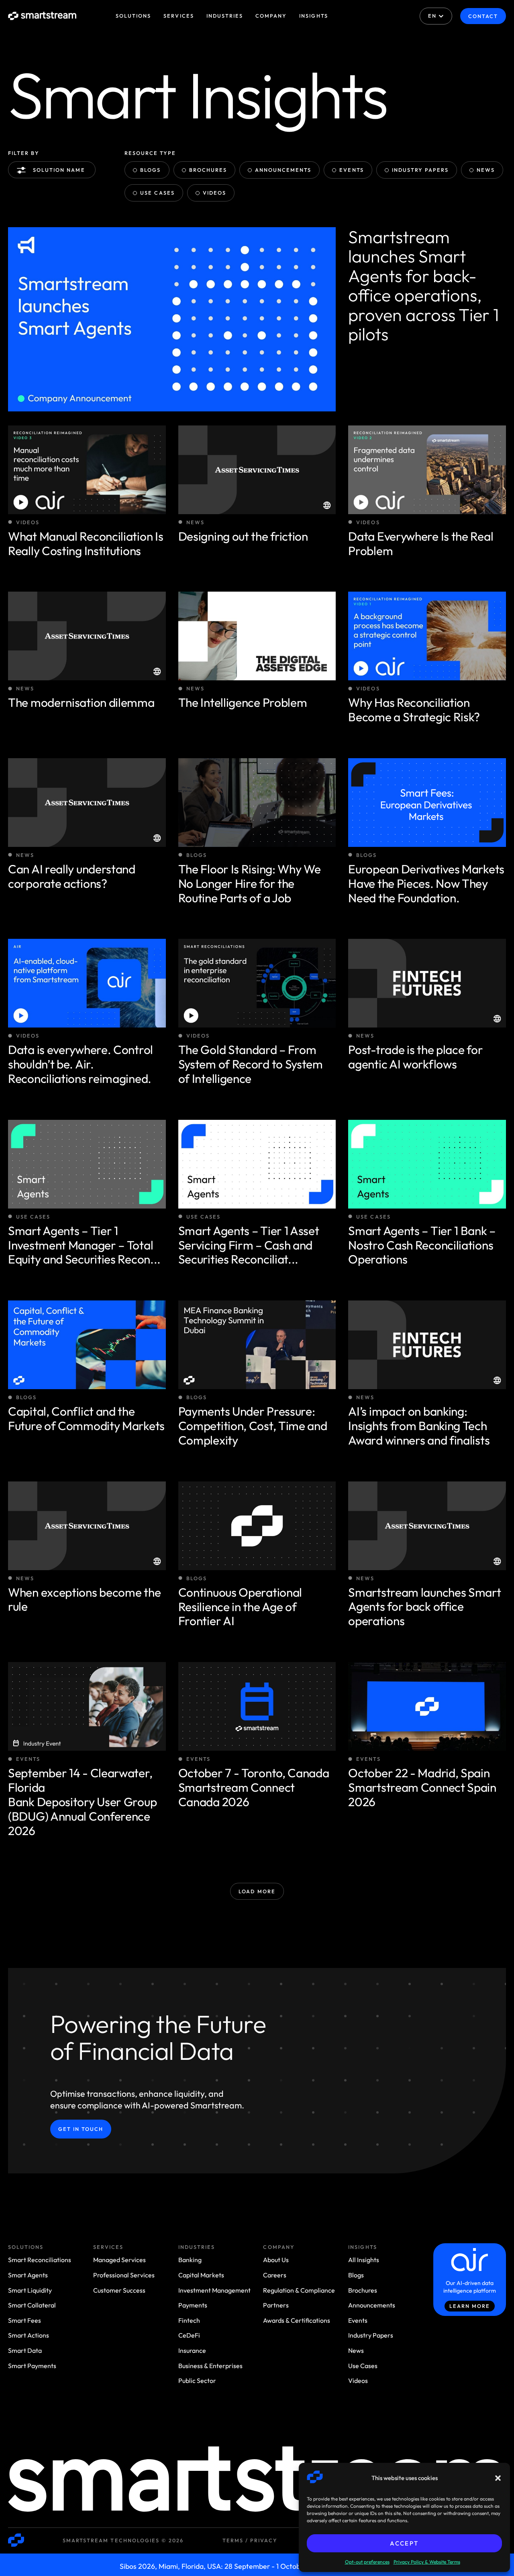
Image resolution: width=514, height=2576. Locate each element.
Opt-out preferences (367, 2562)
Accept (404, 2543)
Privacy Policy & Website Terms (427, 2562)
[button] (498, 2478)
